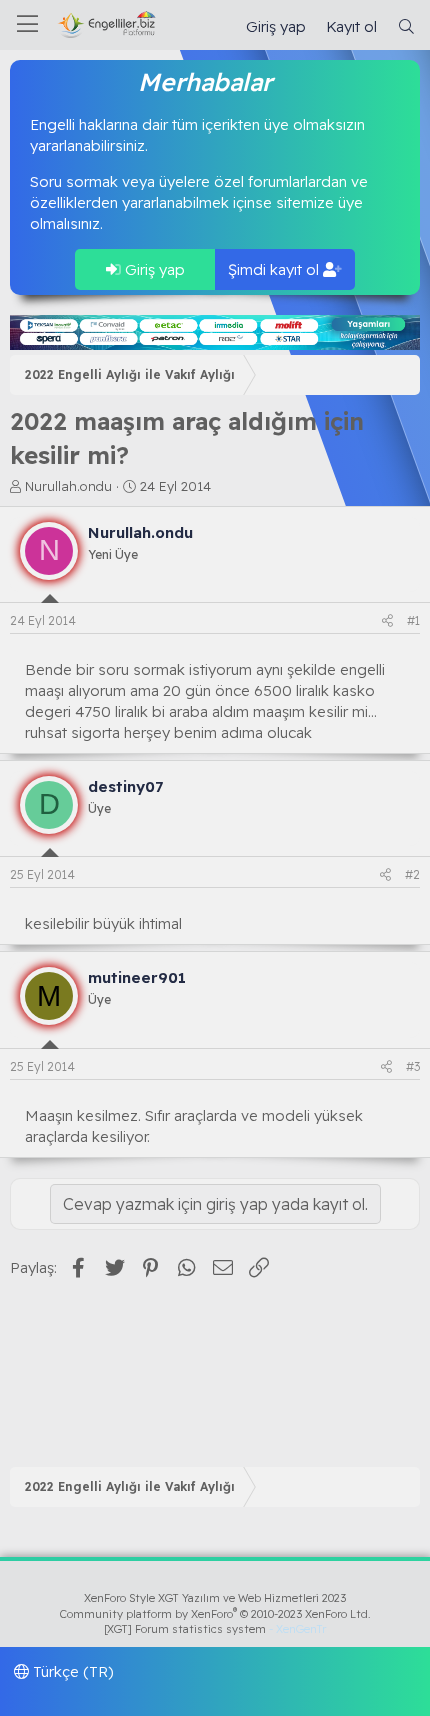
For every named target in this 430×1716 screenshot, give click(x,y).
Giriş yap (153, 269)
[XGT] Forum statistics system (215, 1629)
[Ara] (406, 26)
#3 (413, 1066)
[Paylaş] (387, 621)
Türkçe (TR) (71, 1671)
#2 (412, 874)
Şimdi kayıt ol (275, 269)
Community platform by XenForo (215, 1614)
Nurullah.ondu (68, 486)
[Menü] (27, 25)
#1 (413, 620)
